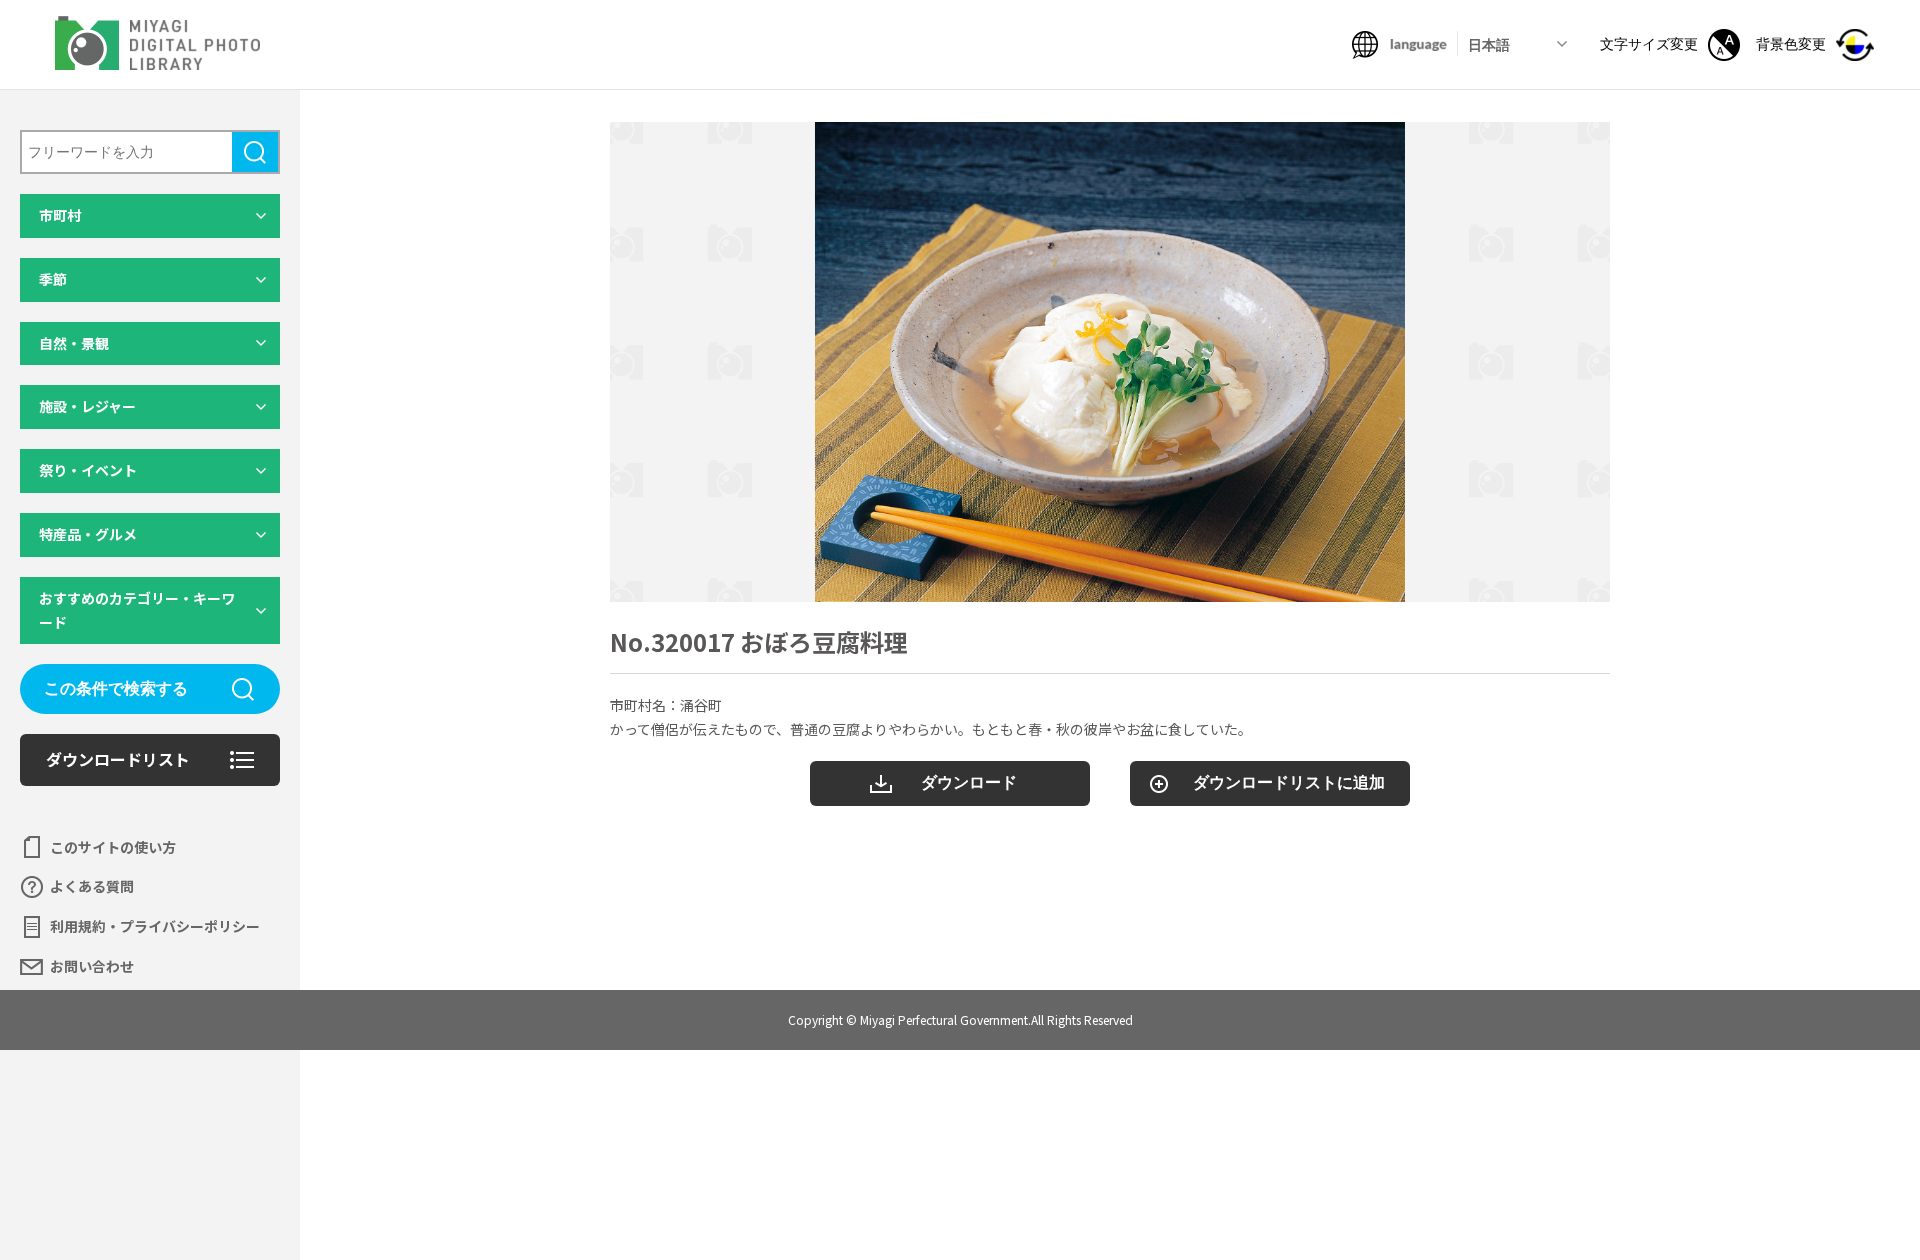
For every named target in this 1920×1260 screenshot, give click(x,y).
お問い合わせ (92, 966)
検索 (255, 152)
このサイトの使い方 (113, 847)
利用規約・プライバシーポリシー (155, 926)
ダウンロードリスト (118, 759)
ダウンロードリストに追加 (1289, 782)
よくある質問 (92, 886)
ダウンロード (969, 782)
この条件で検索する (116, 688)
